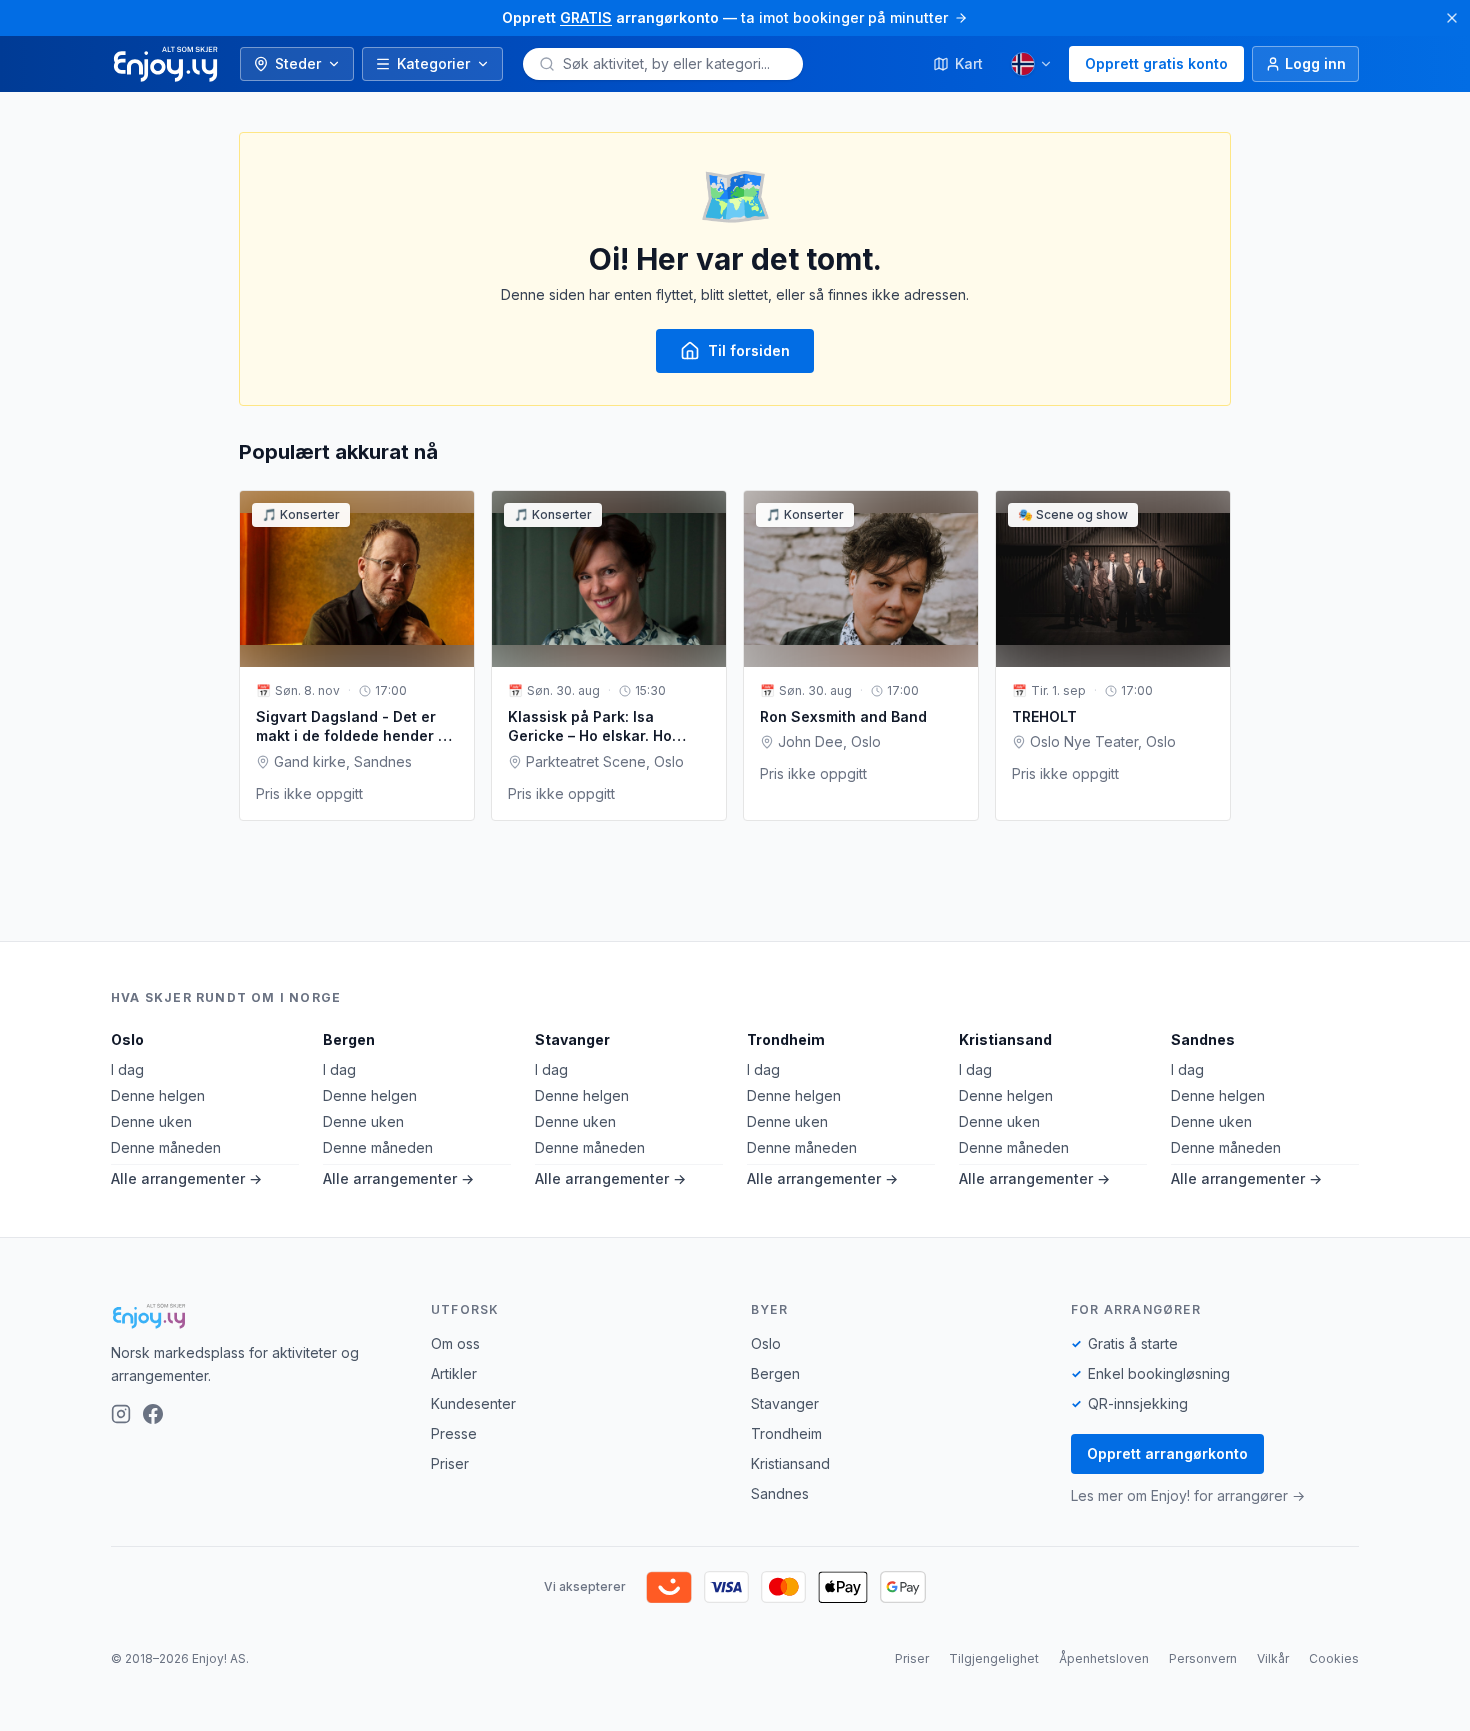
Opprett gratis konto (1156, 63)
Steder (298, 63)
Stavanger (572, 1039)
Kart (969, 63)
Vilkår (1273, 1658)
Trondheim (786, 1039)
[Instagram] (121, 1414)
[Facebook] (153, 1414)
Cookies (1334, 1658)
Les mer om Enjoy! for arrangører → (1188, 1495)
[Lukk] (1452, 18)
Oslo (127, 1039)
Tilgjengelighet (994, 1658)
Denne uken (151, 1121)
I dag (127, 1069)
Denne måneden (166, 1147)
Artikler (454, 1373)
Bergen (349, 1039)
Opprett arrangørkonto (1167, 1453)
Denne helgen (158, 1095)
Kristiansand (1005, 1039)
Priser (450, 1463)
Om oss (455, 1343)
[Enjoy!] (255, 1316)
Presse (454, 1433)
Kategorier (433, 63)
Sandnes (1203, 1039)
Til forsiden (749, 350)
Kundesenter (473, 1403)
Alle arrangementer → (186, 1178)
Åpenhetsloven (1104, 1658)
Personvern (1203, 1658)
